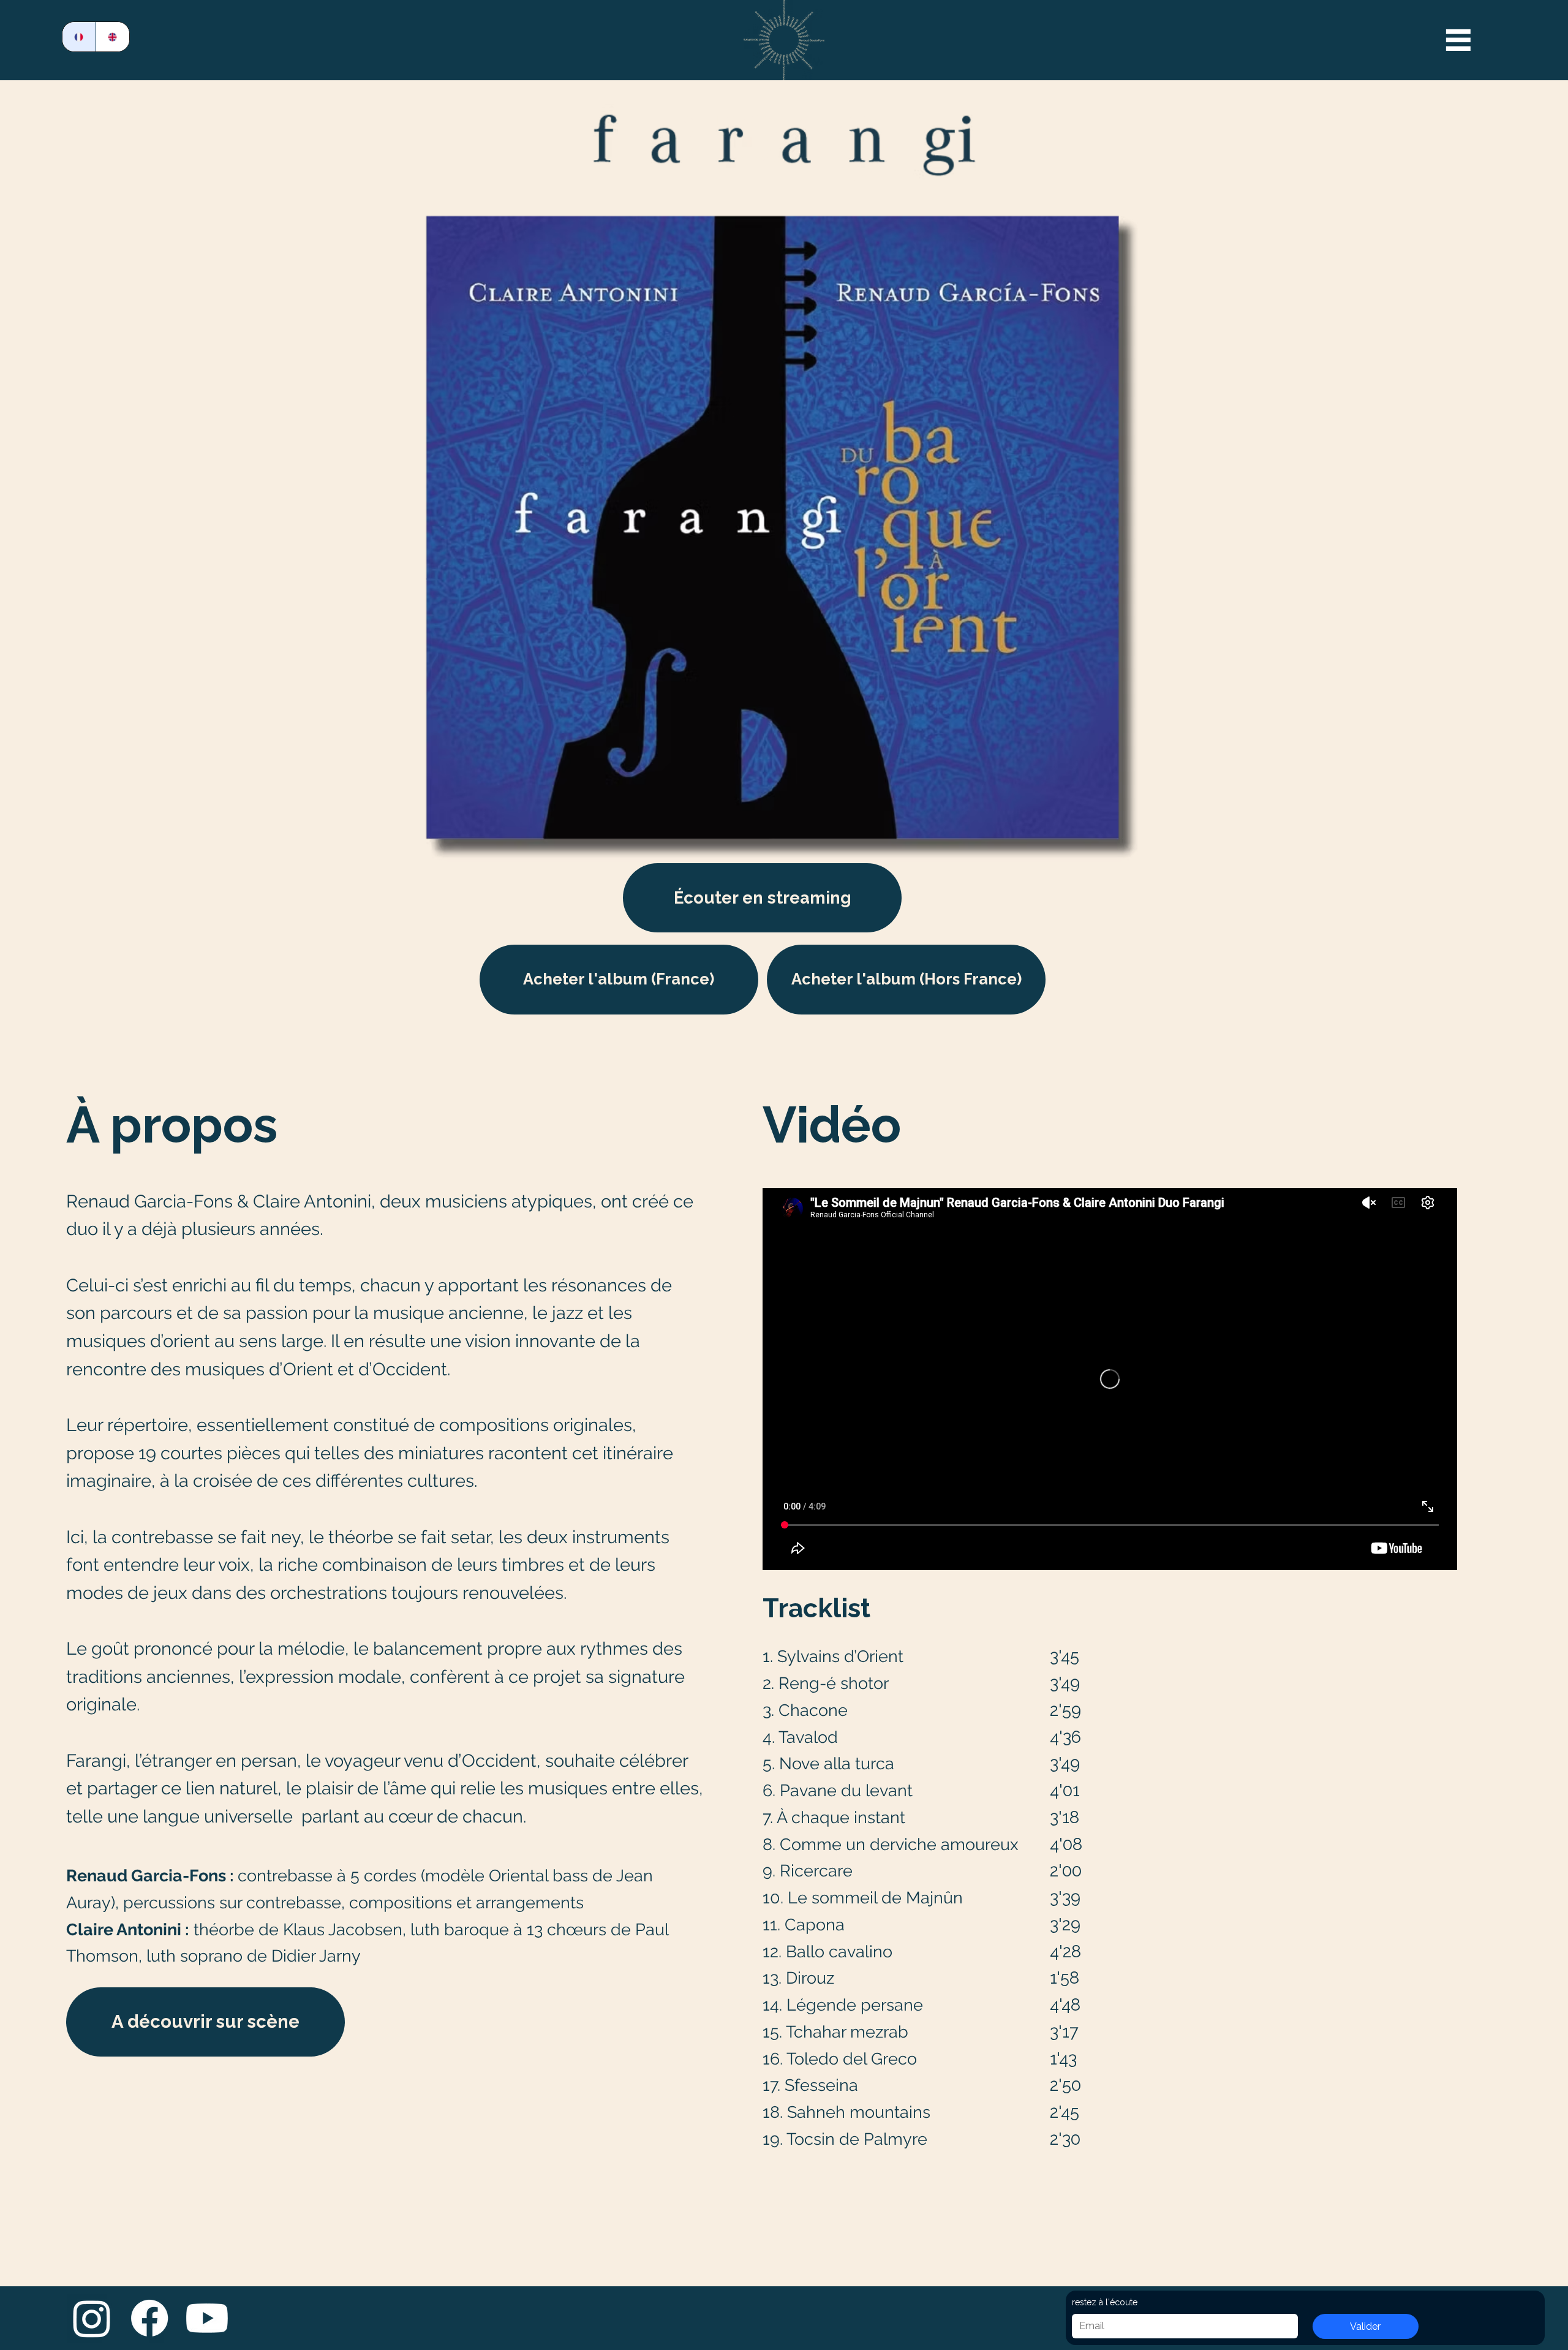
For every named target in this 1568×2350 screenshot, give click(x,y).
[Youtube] (207, 2318)
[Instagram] (92, 2318)
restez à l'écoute (1105, 2302)
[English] (112, 37)
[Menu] (1458, 40)
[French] (79, 37)
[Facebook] (149, 2318)
